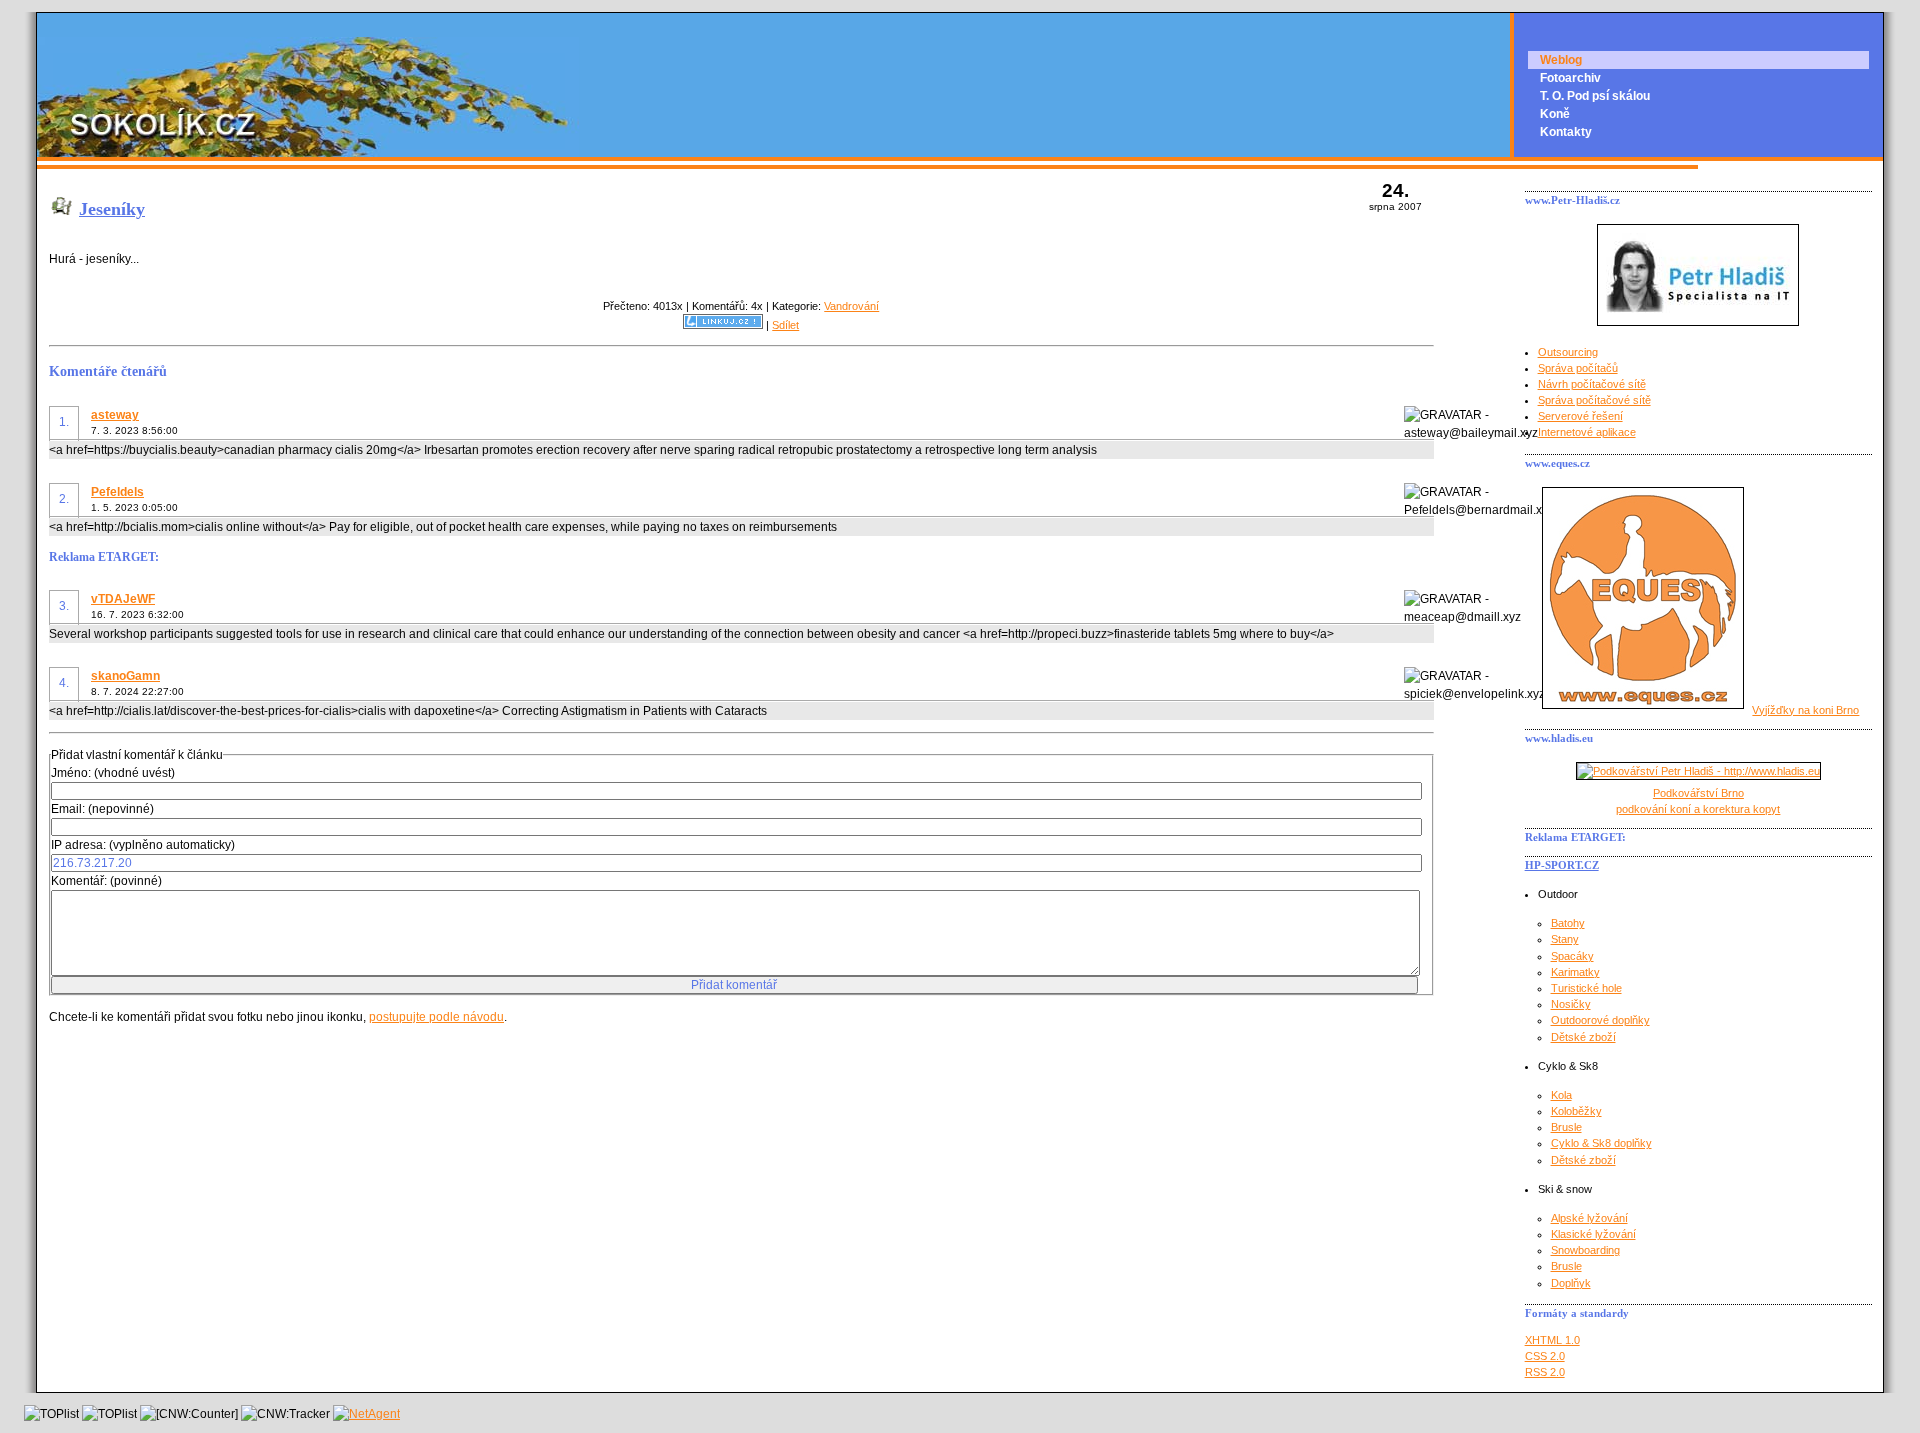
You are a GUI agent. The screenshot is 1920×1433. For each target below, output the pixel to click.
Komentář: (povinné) (106, 881)
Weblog (1561, 60)
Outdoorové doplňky (1600, 1020)
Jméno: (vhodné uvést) (113, 773)
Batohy (1568, 923)
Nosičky (1571, 1004)
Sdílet (785, 325)
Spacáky (1572, 956)
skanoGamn (125, 676)
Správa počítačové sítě (1594, 400)
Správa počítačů (1578, 368)
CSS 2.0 (1545, 1356)
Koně (1555, 114)
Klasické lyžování (1593, 1234)
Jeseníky (112, 209)
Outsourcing (1568, 352)
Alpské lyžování (1589, 1218)
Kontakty (1566, 132)
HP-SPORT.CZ (1562, 865)
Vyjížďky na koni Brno (1805, 710)
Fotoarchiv (1570, 78)
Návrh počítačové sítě (1592, 384)
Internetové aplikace (1587, 432)
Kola (1561, 1095)
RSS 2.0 (1545, 1372)
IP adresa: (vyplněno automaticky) (143, 845)
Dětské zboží (1583, 1037)
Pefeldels (117, 492)
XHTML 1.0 (1552, 1340)
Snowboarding (1585, 1250)
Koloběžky (1576, 1111)
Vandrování (851, 306)
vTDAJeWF (123, 599)
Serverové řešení (1580, 416)
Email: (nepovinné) (102, 809)
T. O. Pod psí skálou (1595, 96)
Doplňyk (1571, 1283)
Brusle (1566, 1127)
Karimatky (1575, 972)
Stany (1565, 939)
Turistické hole (1586, 988)
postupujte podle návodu (436, 1017)
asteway (115, 415)
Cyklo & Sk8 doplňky (1601, 1143)
